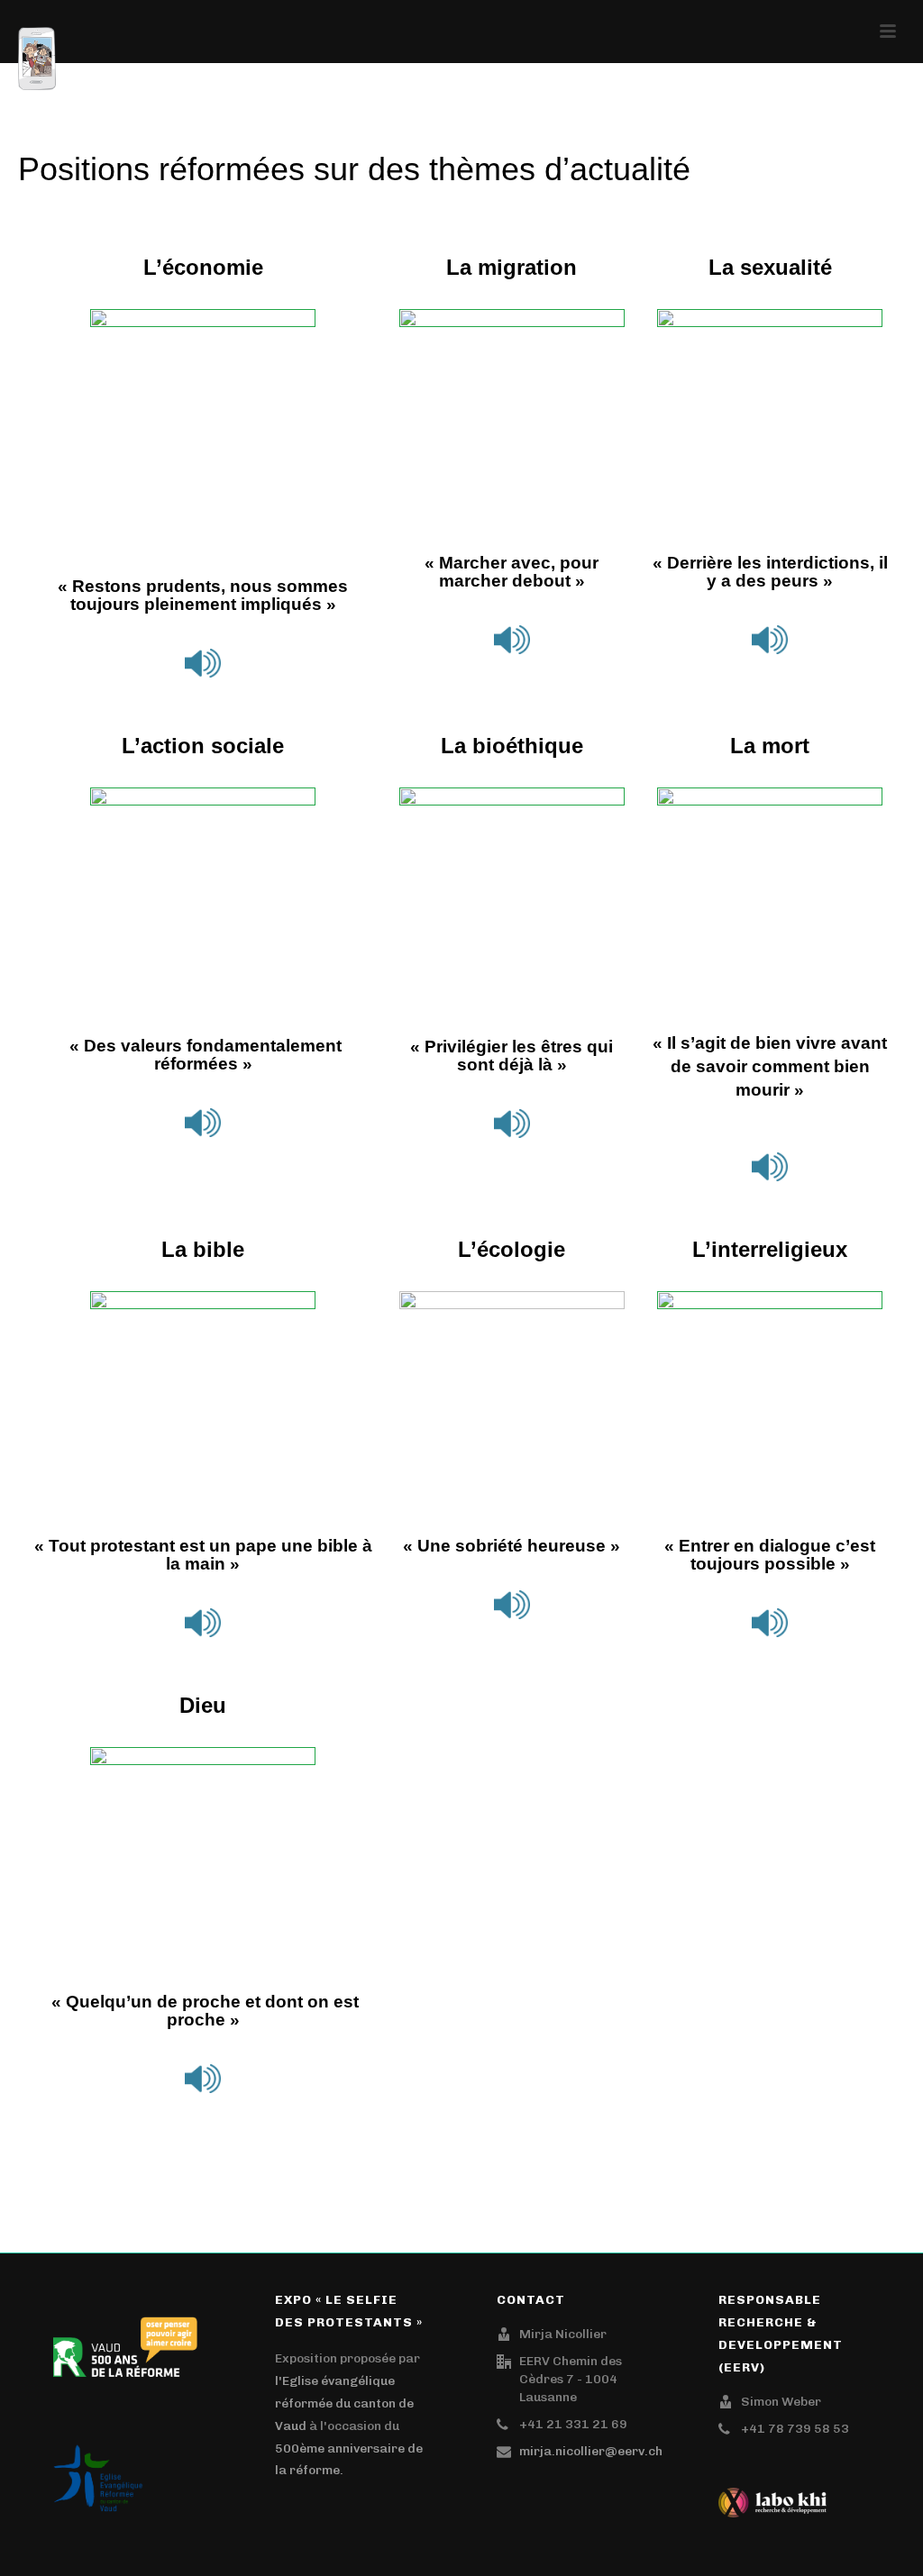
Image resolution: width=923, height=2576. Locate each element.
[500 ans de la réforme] (125, 2341)
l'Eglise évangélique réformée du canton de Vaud (344, 2403)
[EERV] (98, 2473)
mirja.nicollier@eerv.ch (591, 2451)
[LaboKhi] (772, 2497)
